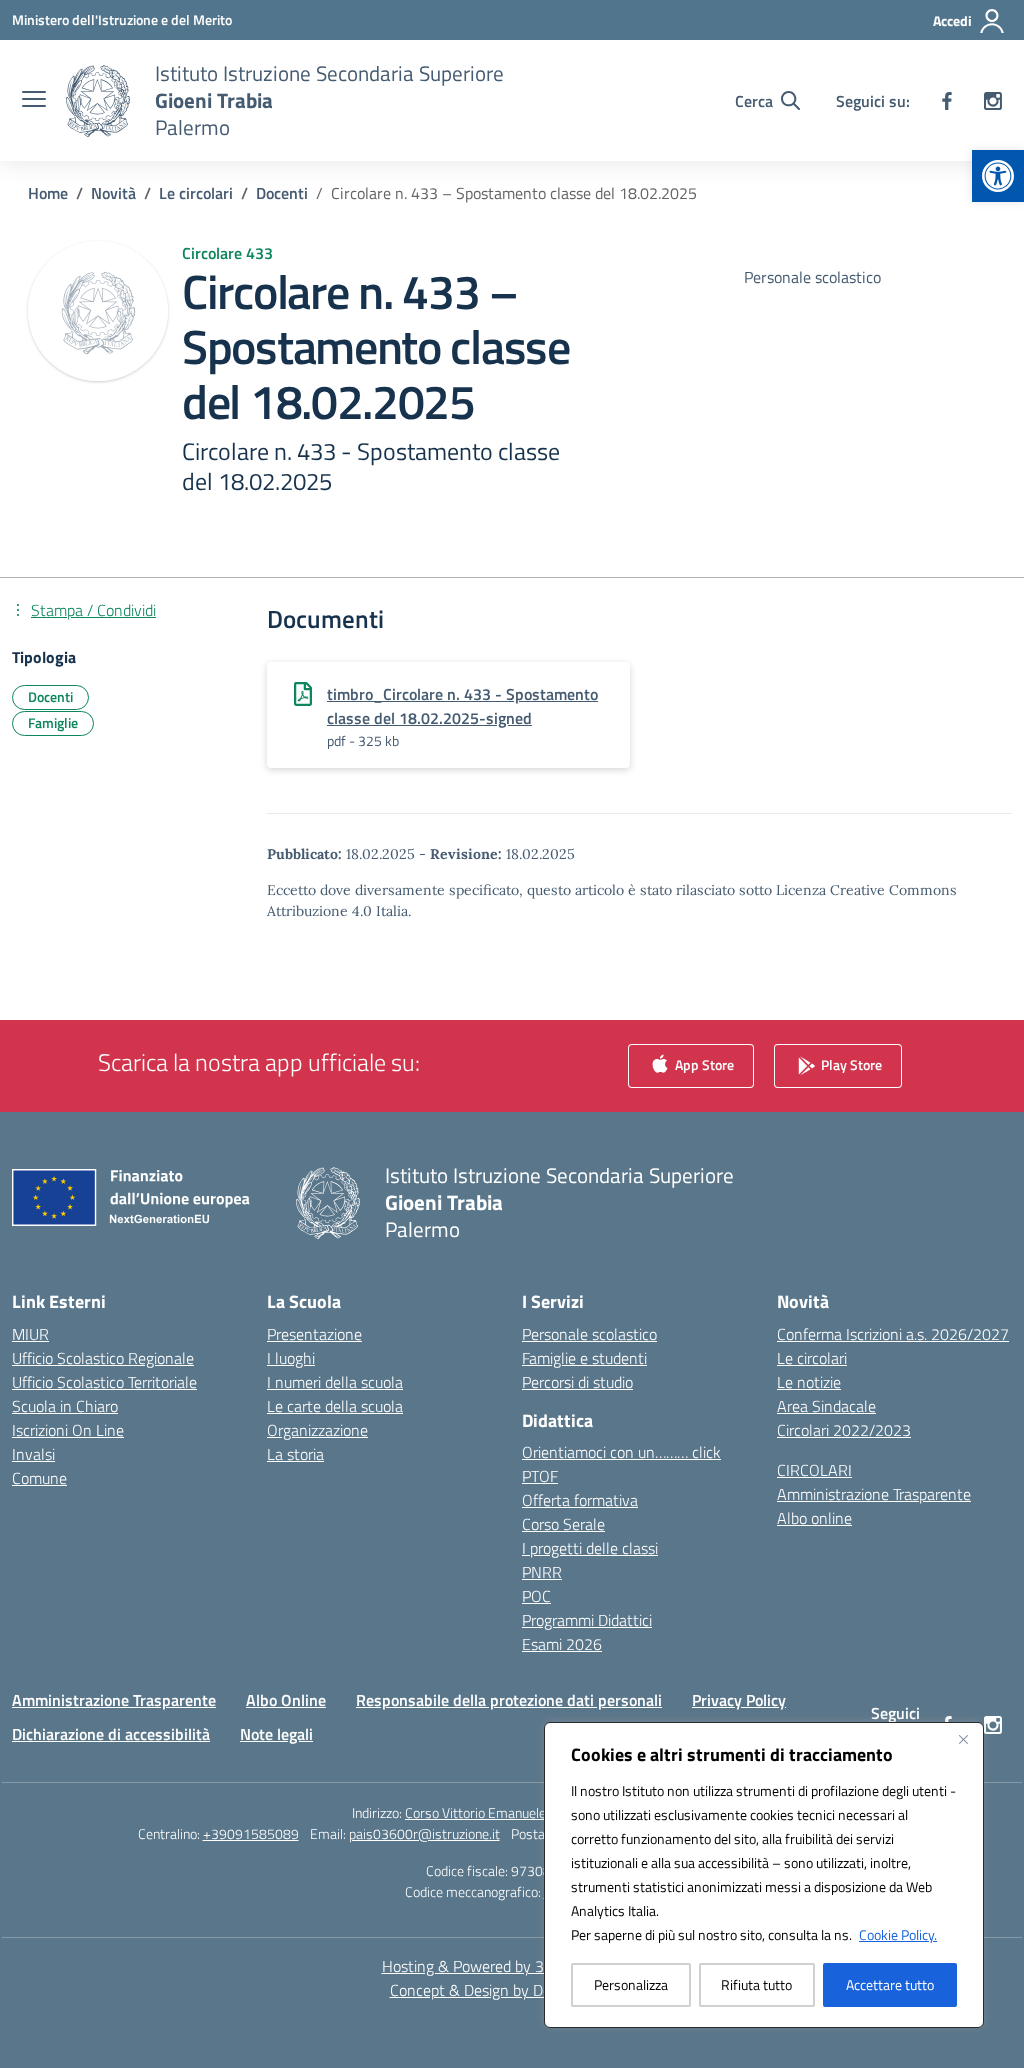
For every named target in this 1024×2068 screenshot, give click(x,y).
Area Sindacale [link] (826, 1406)
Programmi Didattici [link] (587, 1620)
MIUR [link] (30, 1334)
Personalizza (631, 1984)
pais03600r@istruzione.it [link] (424, 1833)
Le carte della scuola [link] (335, 1406)
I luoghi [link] (291, 1358)
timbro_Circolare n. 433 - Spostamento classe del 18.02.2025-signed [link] (462, 706)
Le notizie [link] (809, 1382)
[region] (764, 1875)
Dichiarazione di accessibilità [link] (111, 1734)
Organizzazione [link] (317, 1430)
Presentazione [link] (314, 1334)
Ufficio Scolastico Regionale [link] (103, 1358)
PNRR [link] (542, 1572)
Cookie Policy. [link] (898, 1934)
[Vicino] (963, 1739)
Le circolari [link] (812, 1358)
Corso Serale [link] (563, 1524)
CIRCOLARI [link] (814, 1470)
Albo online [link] (814, 1518)
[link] (998, 176)
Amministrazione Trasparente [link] (874, 1494)
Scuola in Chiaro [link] (65, 1406)
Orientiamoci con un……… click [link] (621, 1452)
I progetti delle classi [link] (590, 1548)
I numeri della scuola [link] (335, 1382)
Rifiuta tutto (756, 1984)
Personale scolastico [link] (589, 1334)
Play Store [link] (850, 1063)
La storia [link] (295, 1454)
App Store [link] (703, 1063)
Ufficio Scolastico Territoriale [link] (104, 1382)
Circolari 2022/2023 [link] (844, 1430)
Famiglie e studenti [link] (584, 1358)
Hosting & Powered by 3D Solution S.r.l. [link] (512, 1966)
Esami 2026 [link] (562, 1644)
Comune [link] (39, 1478)
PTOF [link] (540, 1476)
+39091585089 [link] (251, 1833)
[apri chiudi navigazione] (34, 101)
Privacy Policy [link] (739, 1700)
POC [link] (536, 1596)
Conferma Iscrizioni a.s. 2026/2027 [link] (893, 1334)
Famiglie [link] (53, 722)
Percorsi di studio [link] (577, 1382)
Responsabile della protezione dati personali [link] (509, 1700)
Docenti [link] (50, 696)
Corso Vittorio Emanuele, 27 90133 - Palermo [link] (538, 1812)
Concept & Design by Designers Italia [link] (512, 1990)
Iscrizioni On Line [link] (68, 1430)
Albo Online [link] (286, 1700)
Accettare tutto (890, 1984)
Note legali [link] (276, 1734)
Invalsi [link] (33, 1454)
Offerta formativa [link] (580, 1500)
